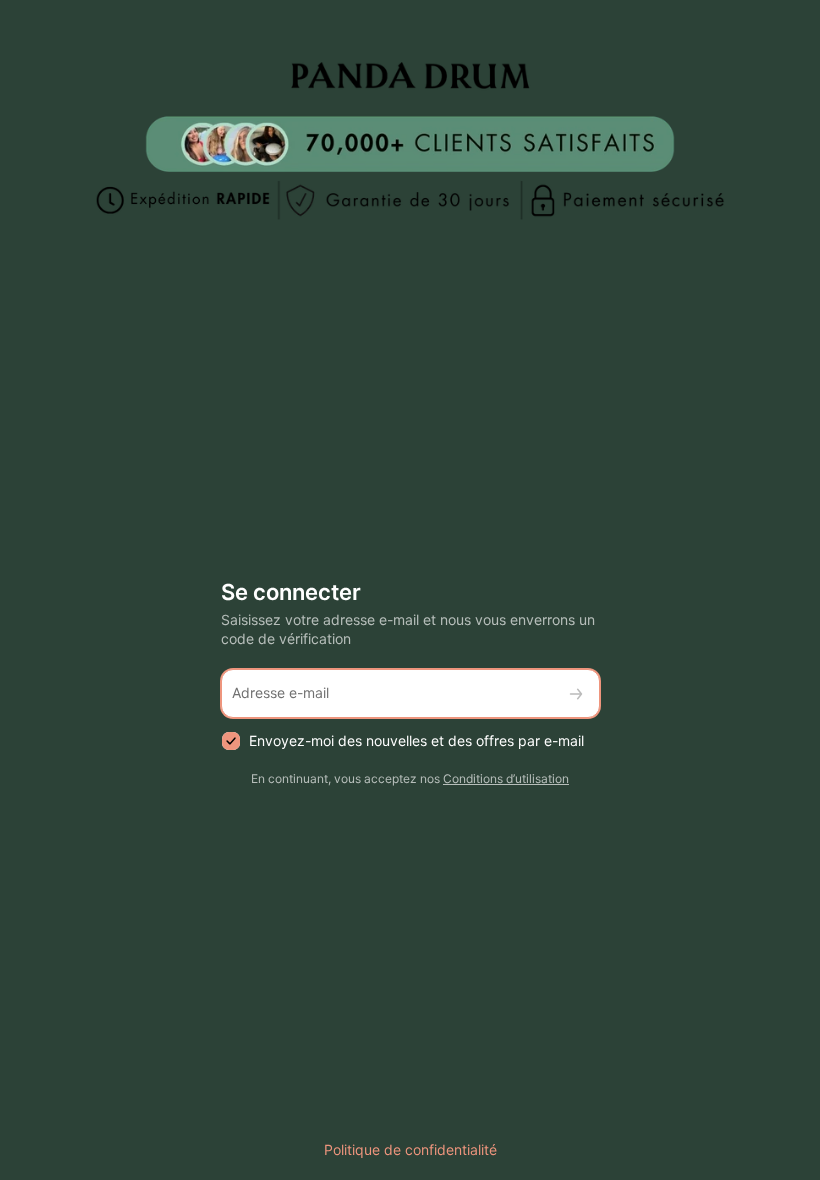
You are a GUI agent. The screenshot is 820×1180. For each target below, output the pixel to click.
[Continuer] (576, 693)
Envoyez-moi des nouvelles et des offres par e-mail (416, 740)
